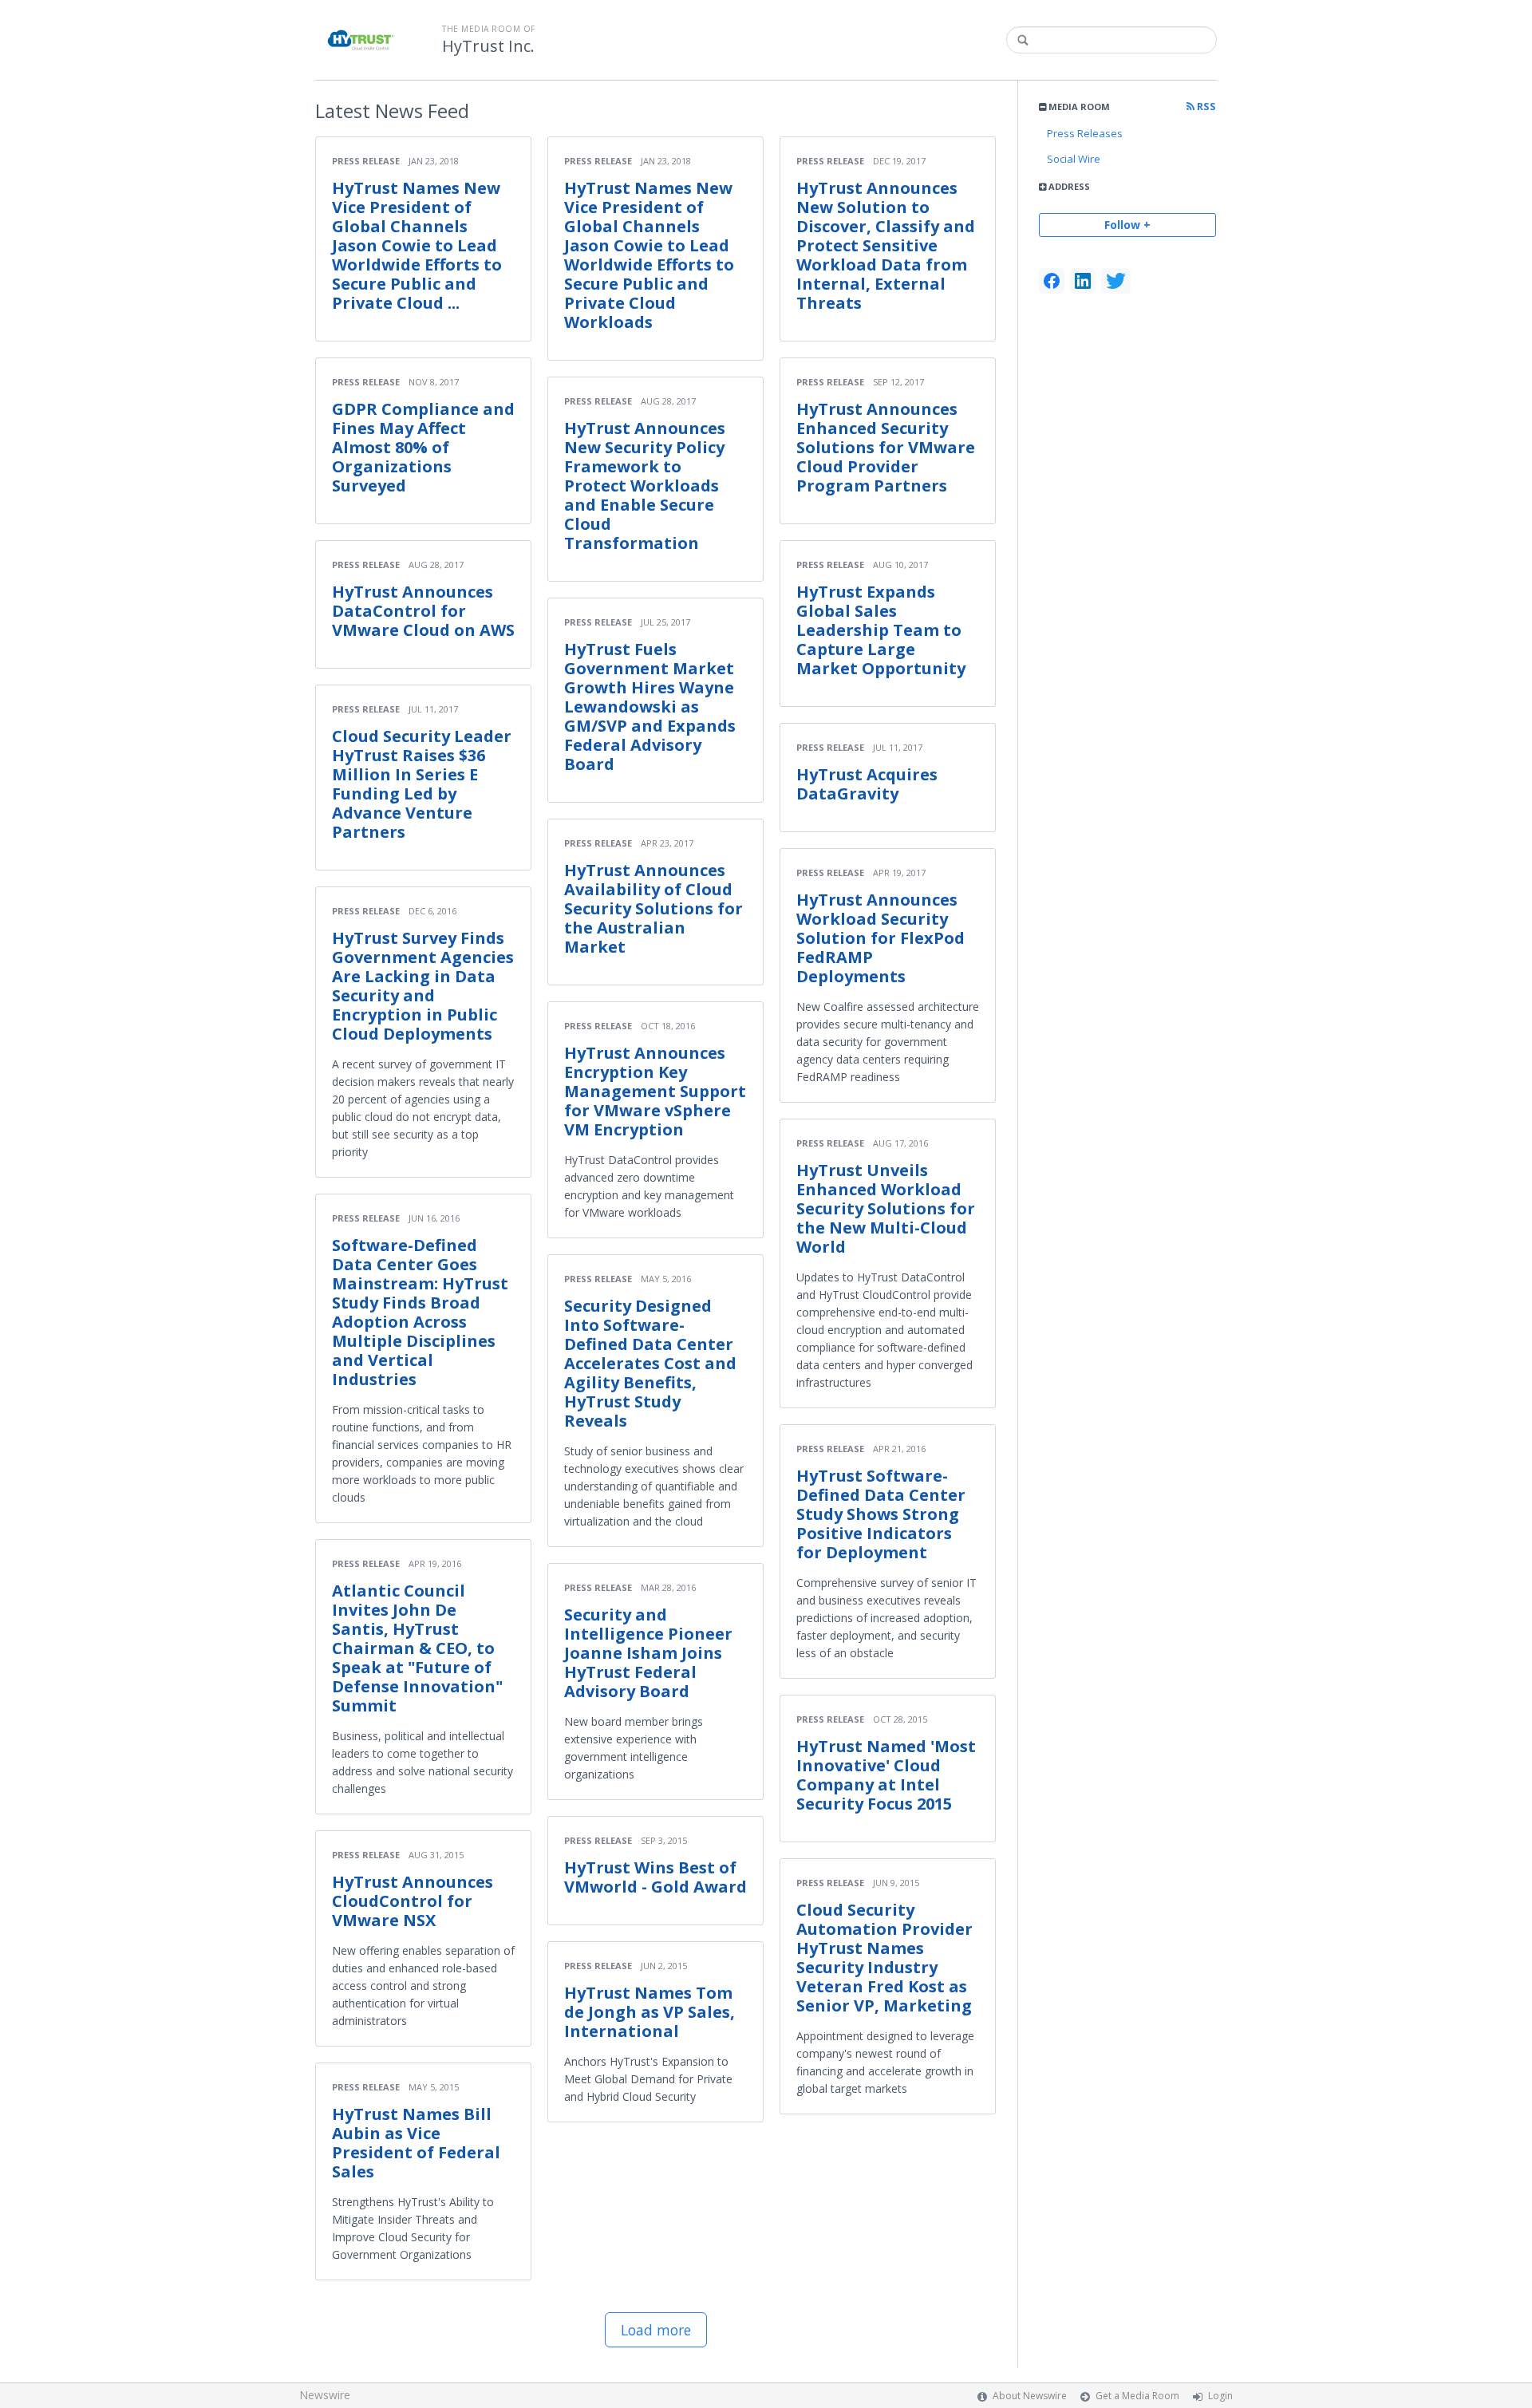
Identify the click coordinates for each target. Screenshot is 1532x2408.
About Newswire (1030, 2396)
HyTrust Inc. (488, 46)
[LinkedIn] (1083, 281)
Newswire (325, 2395)
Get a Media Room (1137, 2396)
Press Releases (1085, 133)
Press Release (366, 161)
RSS (1205, 107)
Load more (656, 2330)
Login (1220, 2396)
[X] (1116, 281)
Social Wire (1074, 159)
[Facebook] (1052, 281)
